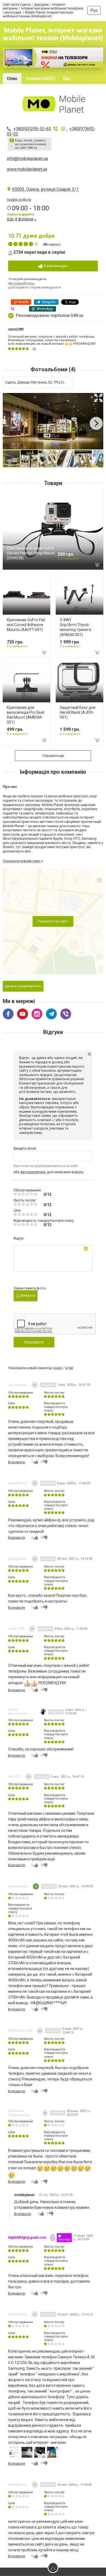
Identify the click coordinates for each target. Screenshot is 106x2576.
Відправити (34, 1342)
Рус (94, 10)
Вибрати (28, 1295)
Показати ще (53, 756)
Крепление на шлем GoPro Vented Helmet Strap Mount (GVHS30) (31, 553)
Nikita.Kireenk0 (20, 2031)
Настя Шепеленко (18, 1712)
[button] (98, 398)
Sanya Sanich (18, 1886)
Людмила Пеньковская (19, 2113)
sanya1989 (16, 329)
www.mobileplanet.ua (27, 169)
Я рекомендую (55, 266)
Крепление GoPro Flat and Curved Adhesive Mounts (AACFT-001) (26, 625)
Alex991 (15, 1776)
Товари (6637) (40, 79)
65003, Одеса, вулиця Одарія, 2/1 (46, 189)
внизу (58, 1368)
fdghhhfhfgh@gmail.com (27, 2238)
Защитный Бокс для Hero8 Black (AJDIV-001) (78, 712)
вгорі (69, 1368)
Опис (12, 79)
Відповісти (17, 1462)
